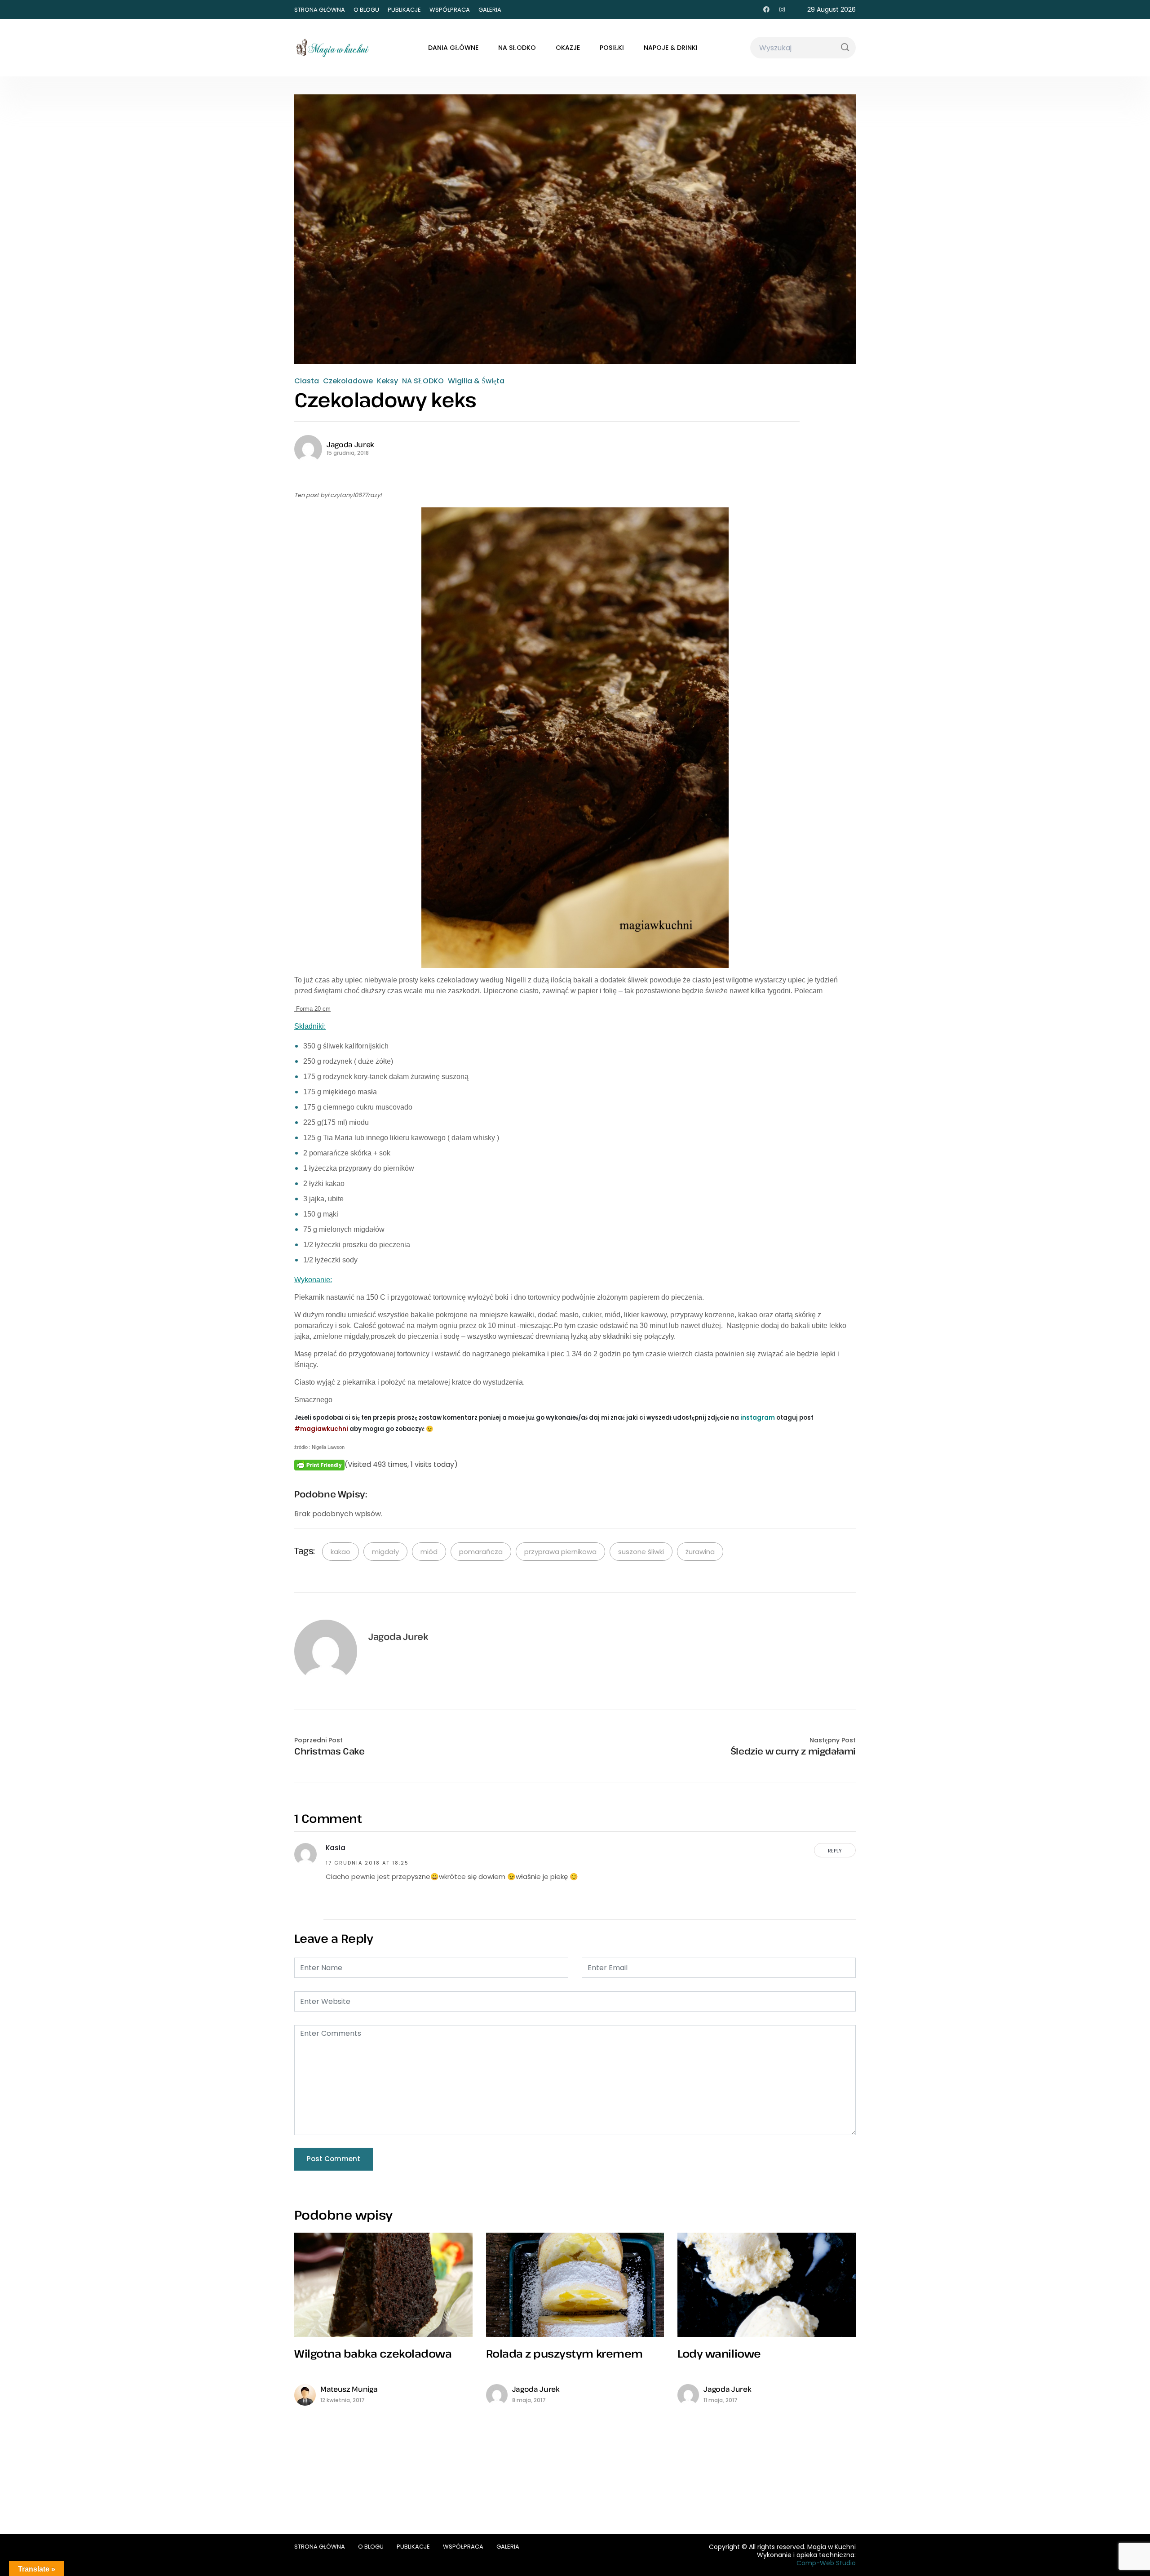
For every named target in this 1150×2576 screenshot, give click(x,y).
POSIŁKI (612, 48)
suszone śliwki (641, 1552)
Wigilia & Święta (476, 381)
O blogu (366, 10)
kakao (341, 1552)
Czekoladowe (348, 381)
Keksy (387, 381)
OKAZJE (568, 48)
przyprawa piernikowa (560, 1552)
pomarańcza (481, 1552)
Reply (835, 1851)
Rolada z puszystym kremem (564, 2353)
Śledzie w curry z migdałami (793, 1751)
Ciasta (307, 381)
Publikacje (404, 10)
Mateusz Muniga (349, 2389)
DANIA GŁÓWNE (453, 48)
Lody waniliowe (719, 2353)
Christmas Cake (329, 1751)
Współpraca (450, 10)
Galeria (490, 10)
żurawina (700, 1552)
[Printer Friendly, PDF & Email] (319, 1465)
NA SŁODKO (517, 48)
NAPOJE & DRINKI (671, 48)
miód (429, 1552)
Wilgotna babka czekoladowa (373, 2353)
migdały (385, 1552)
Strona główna (320, 10)
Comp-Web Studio (826, 2563)
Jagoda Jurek (350, 444)
